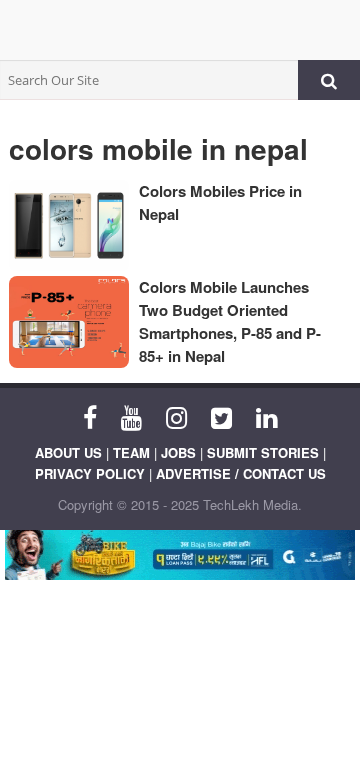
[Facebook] (90, 416)
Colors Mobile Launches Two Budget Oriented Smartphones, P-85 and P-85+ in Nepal (230, 321)
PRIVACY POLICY (90, 473)
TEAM (131, 452)
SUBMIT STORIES (263, 452)
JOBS (178, 452)
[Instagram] (176, 416)
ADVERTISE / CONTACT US (241, 473)
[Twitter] (221, 416)
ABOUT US (68, 452)
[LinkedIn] (266, 416)
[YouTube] (131, 416)
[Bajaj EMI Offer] (180, 555)
